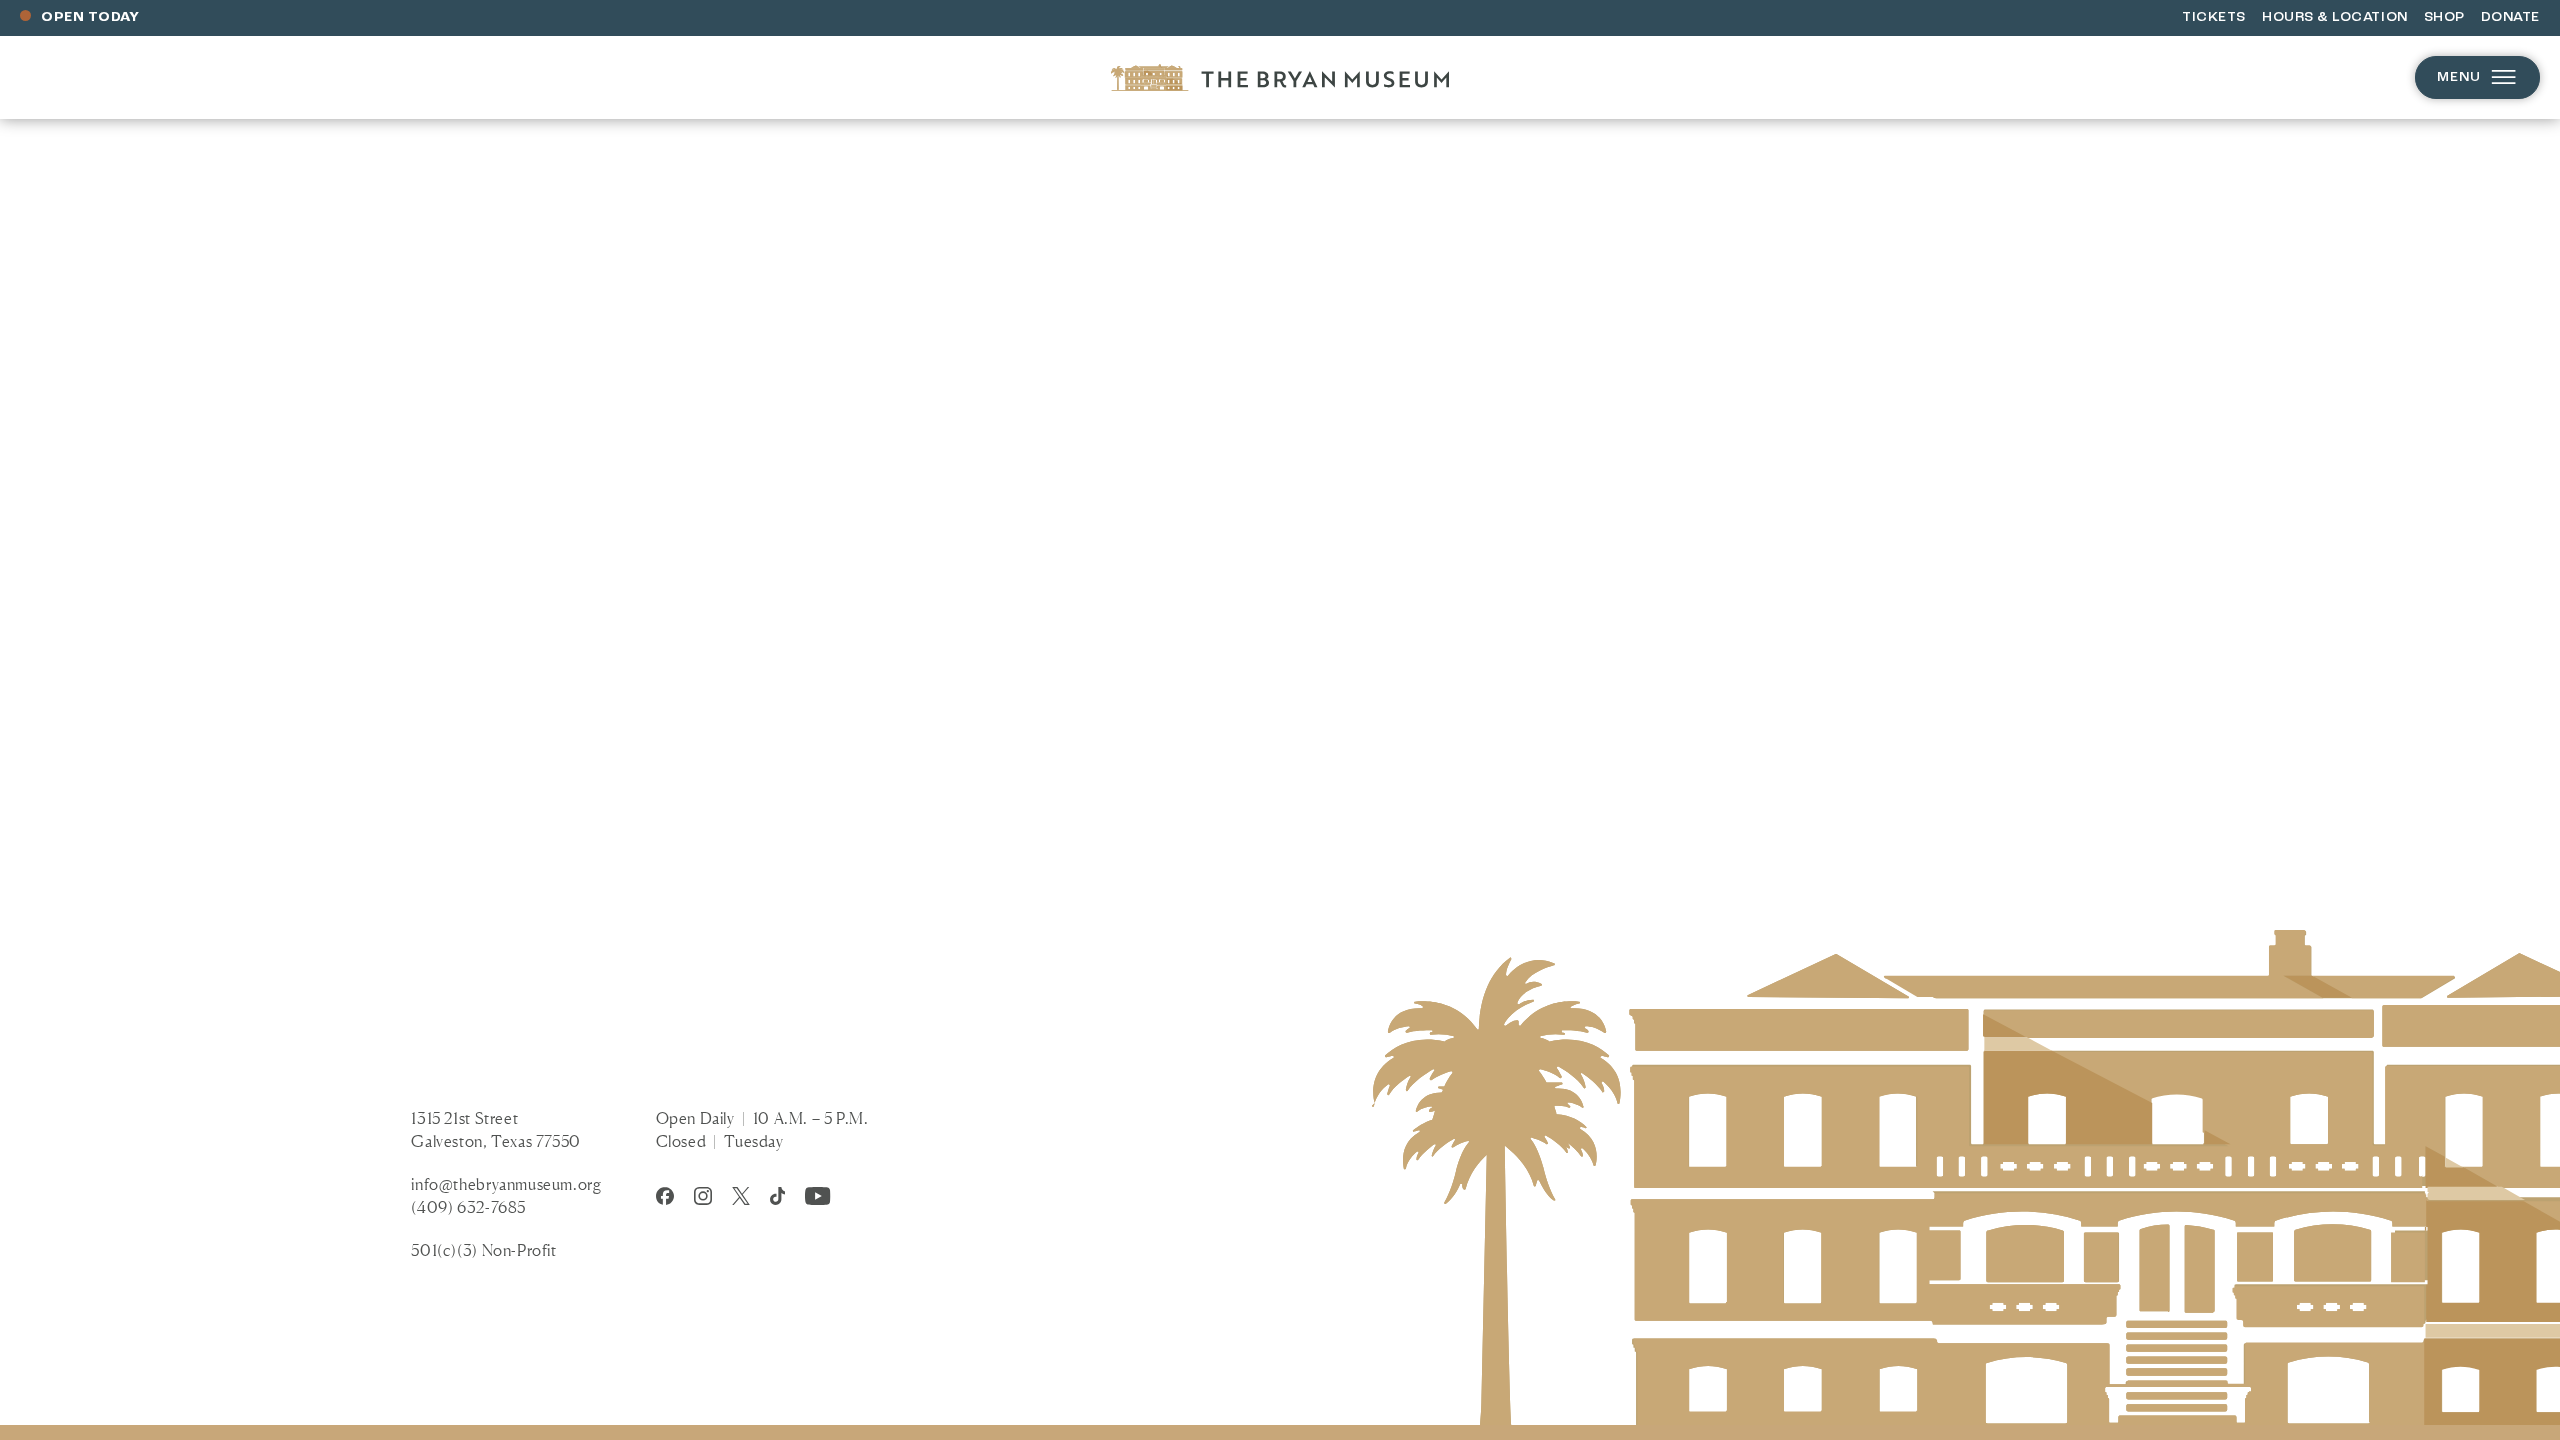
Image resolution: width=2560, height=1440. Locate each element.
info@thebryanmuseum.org (506, 1184)
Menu (2459, 77)
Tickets (2214, 17)
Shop (2444, 17)
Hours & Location (2335, 17)
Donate (2510, 17)
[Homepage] (1280, 77)
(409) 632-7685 (468, 1207)
